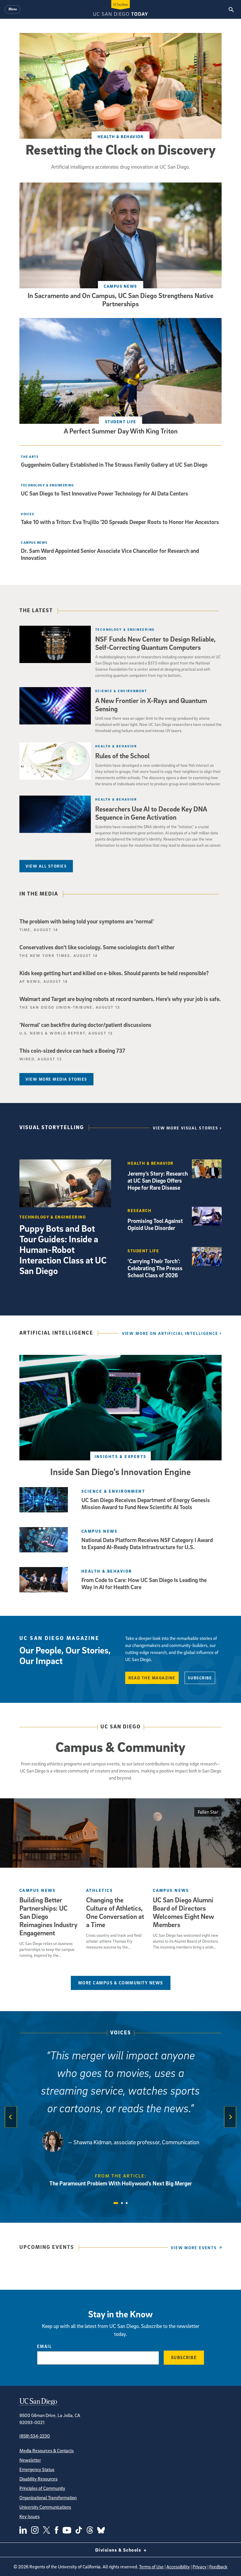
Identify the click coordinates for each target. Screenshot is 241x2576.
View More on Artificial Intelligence (170, 1333)
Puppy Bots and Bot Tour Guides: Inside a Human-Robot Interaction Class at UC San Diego (63, 1249)
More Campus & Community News (121, 1983)
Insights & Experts (121, 1456)
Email (45, 2346)
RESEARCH (139, 1210)
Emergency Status (37, 2469)
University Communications (45, 2507)
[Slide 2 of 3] (122, 2203)
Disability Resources (39, 2479)
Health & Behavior (121, 137)
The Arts (30, 457)
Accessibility (178, 2567)
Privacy (200, 2567)
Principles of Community (42, 2488)
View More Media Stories (56, 1079)
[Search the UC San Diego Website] (231, 9)
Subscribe (200, 1678)
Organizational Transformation (48, 2498)
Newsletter (30, 2460)
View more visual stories (186, 1128)
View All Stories (46, 866)
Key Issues (30, 2516)
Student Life (121, 422)
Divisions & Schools (119, 2550)
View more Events (194, 2248)
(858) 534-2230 (35, 2436)
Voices (121, 2033)
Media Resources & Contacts (47, 2451)
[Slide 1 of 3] (116, 2203)
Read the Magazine (152, 1678)
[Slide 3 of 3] (127, 2203)
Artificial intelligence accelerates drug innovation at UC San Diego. (121, 167)
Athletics (99, 1890)
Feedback (218, 2567)
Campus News (120, 286)
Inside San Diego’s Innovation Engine (120, 1472)
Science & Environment (121, 691)
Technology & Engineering (47, 485)
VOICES (27, 514)
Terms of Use (151, 2567)
